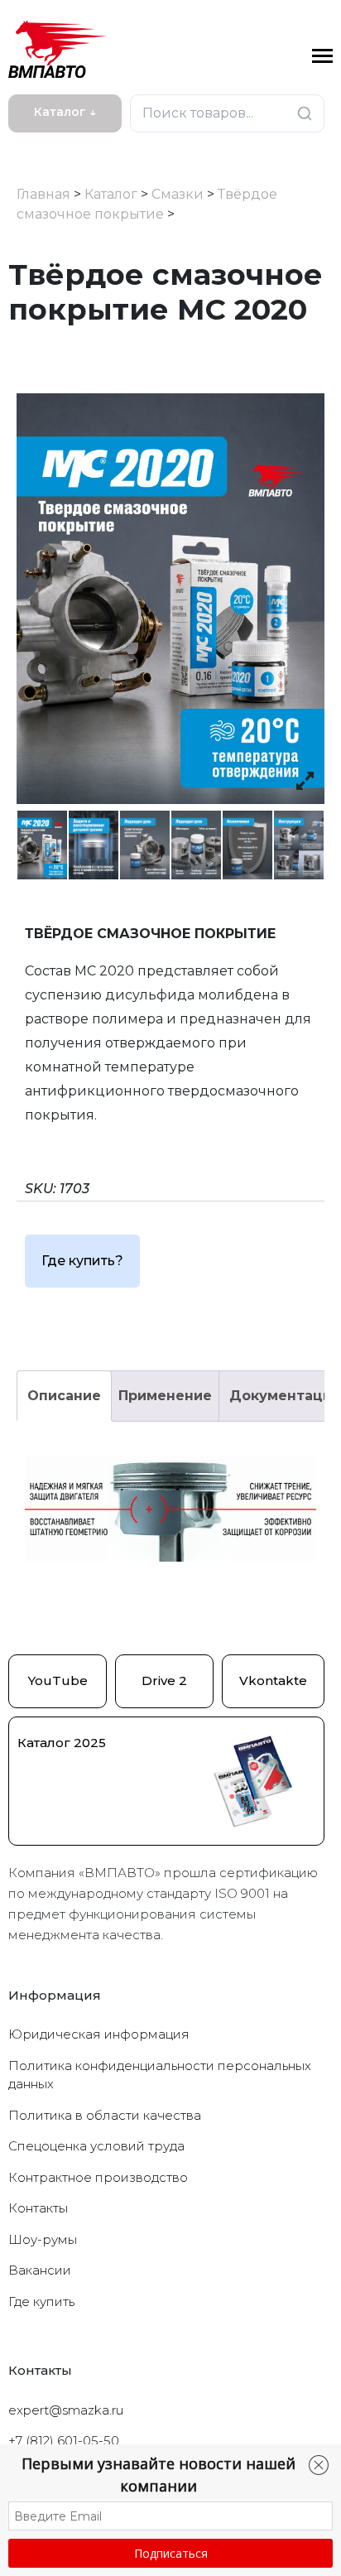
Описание (64, 1396)
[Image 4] (196, 845)
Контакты (38, 2208)
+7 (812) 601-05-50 (64, 2441)
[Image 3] (145, 845)
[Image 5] (247, 845)
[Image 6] (299, 845)
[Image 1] (42, 845)
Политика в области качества (105, 2115)
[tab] (64, 1396)
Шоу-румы (43, 2239)
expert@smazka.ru (66, 2410)
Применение (165, 1396)
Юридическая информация (99, 2034)
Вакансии (40, 2270)
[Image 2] (94, 845)
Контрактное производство (98, 2177)
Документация (285, 1396)
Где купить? (82, 1261)
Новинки (43, 146)
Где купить (41, 2302)
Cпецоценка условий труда (96, 2146)
